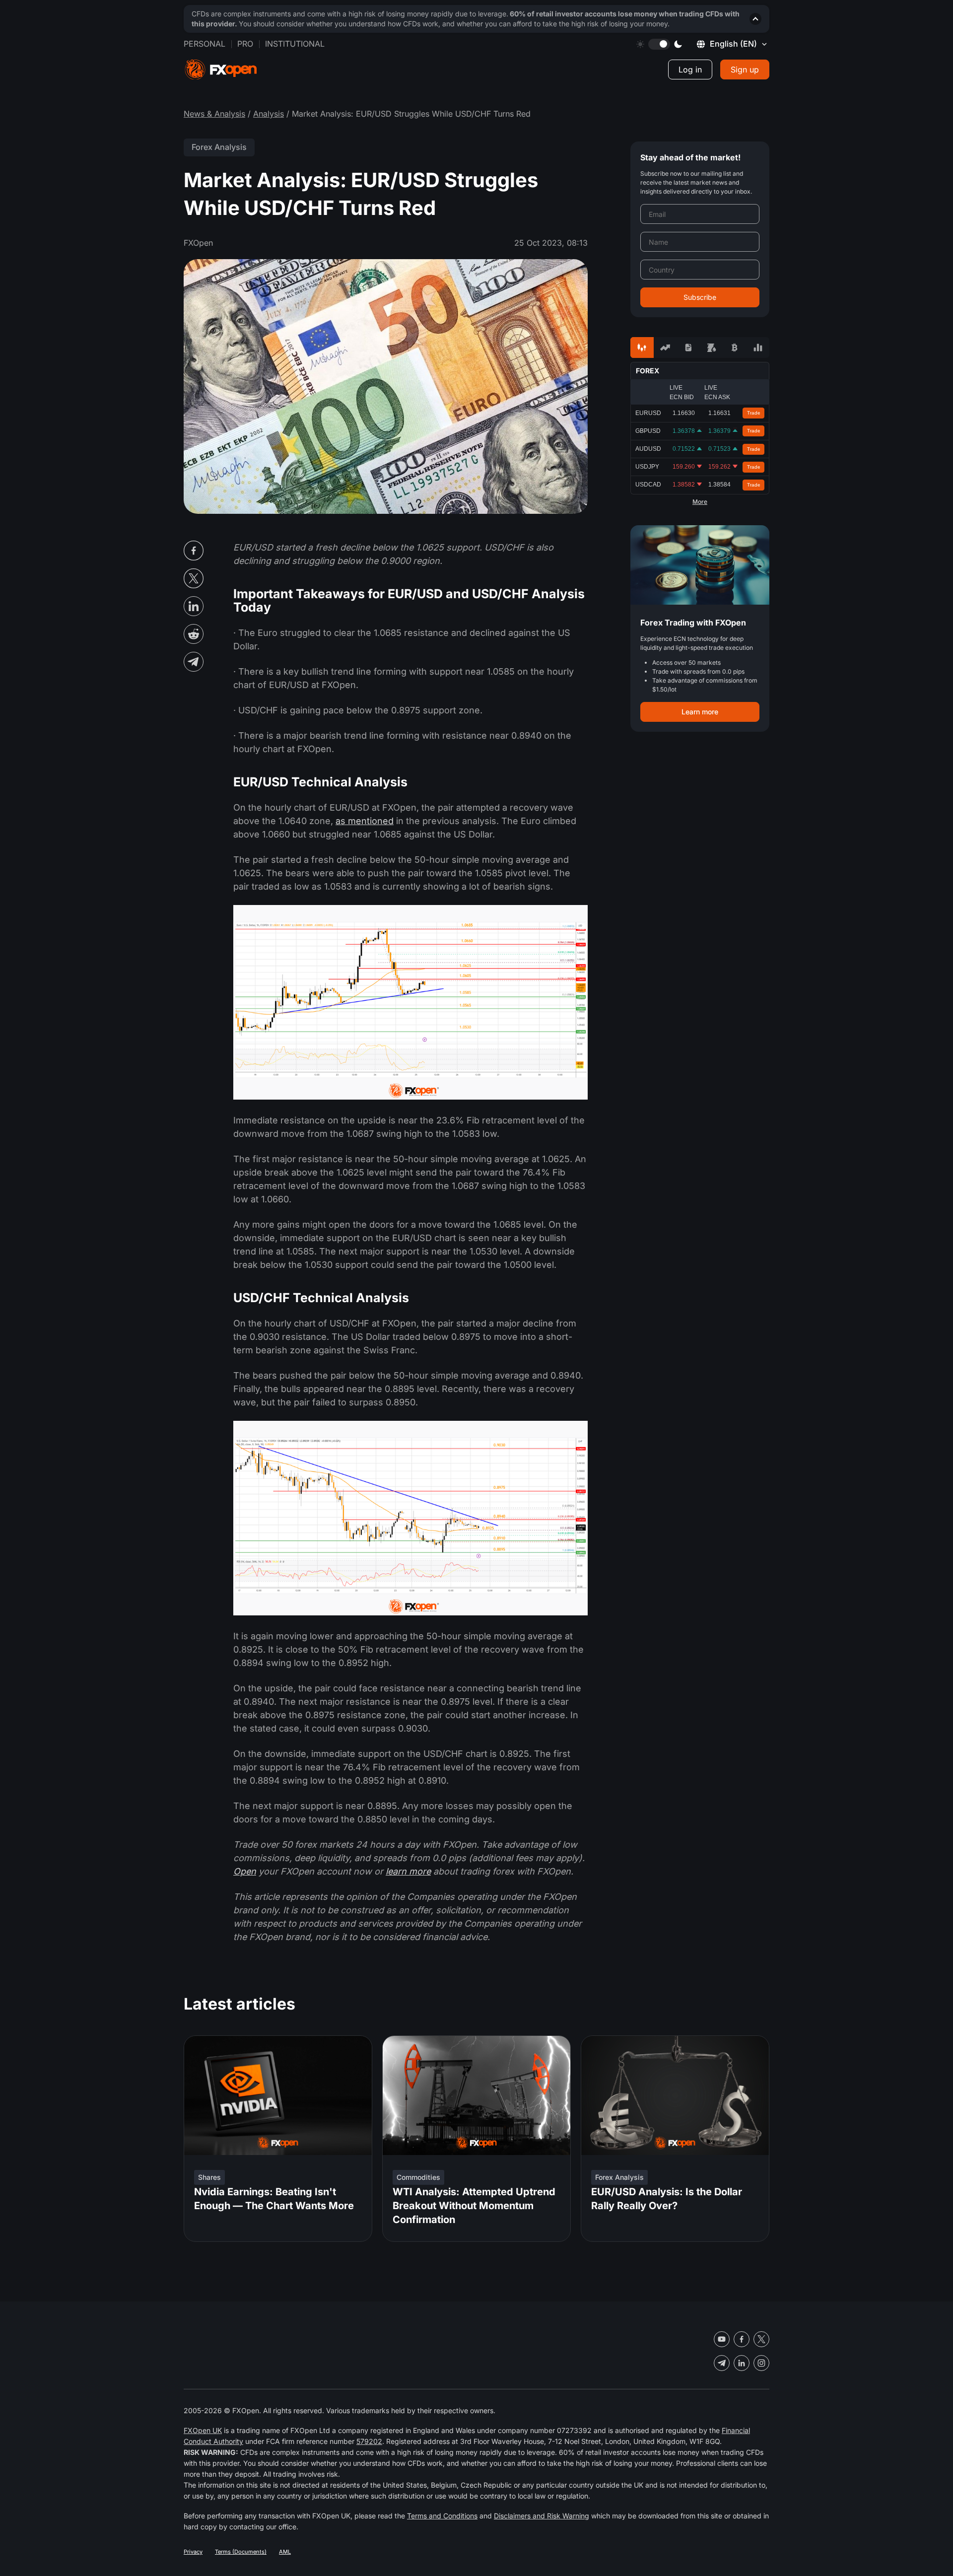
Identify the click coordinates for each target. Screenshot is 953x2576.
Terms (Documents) (241, 2552)
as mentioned (365, 821)
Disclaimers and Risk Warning (542, 2516)
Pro (245, 44)
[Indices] (758, 348)
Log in (690, 70)
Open (245, 1871)
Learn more (700, 712)
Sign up (745, 70)
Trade (754, 413)
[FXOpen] (221, 70)
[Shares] (665, 348)
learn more (408, 1871)
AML (285, 2552)
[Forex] (642, 348)
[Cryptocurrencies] (735, 348)
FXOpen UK (203, 2430)
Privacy (193, 2552)
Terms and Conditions (442, 2516)
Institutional (295, 44)
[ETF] (688, 348)
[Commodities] (712, 348)
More (700, 502)
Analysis (269, 114)
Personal (204, 44)
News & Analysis (214, 114)
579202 (369, 2441)
